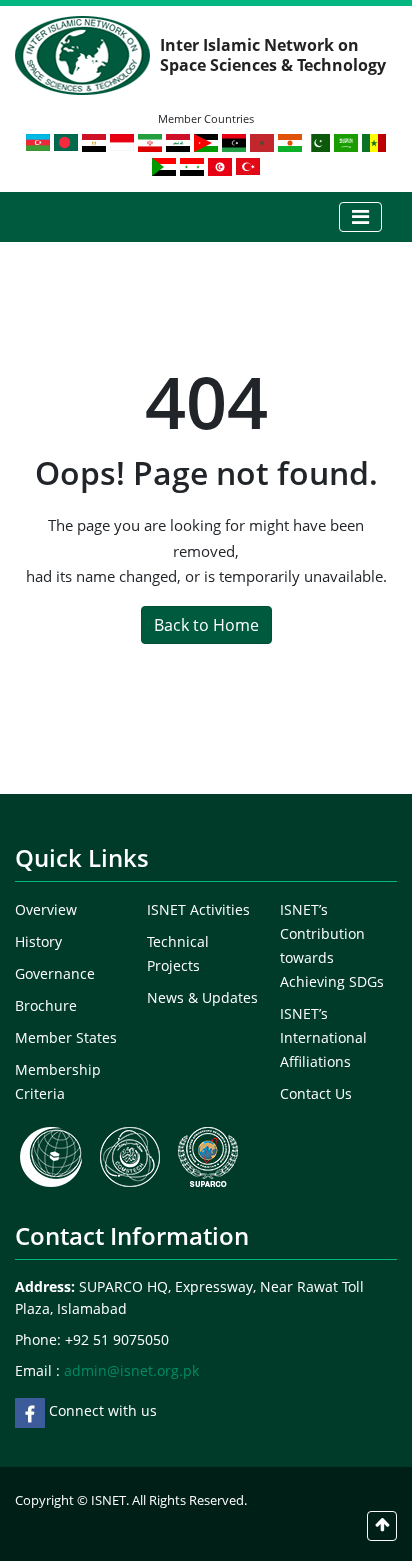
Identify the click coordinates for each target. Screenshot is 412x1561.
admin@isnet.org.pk (131, 1370)
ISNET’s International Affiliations (323, 1037)
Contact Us (316, 1093)
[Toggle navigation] (360, 217)
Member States (66, 1037)
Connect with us (101, 1410)
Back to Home (206, 625)
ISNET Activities (198, 909)
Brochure (46, 1005)
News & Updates (202, 997)
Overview (46, 909)
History (38, 941)
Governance (55, 973)
